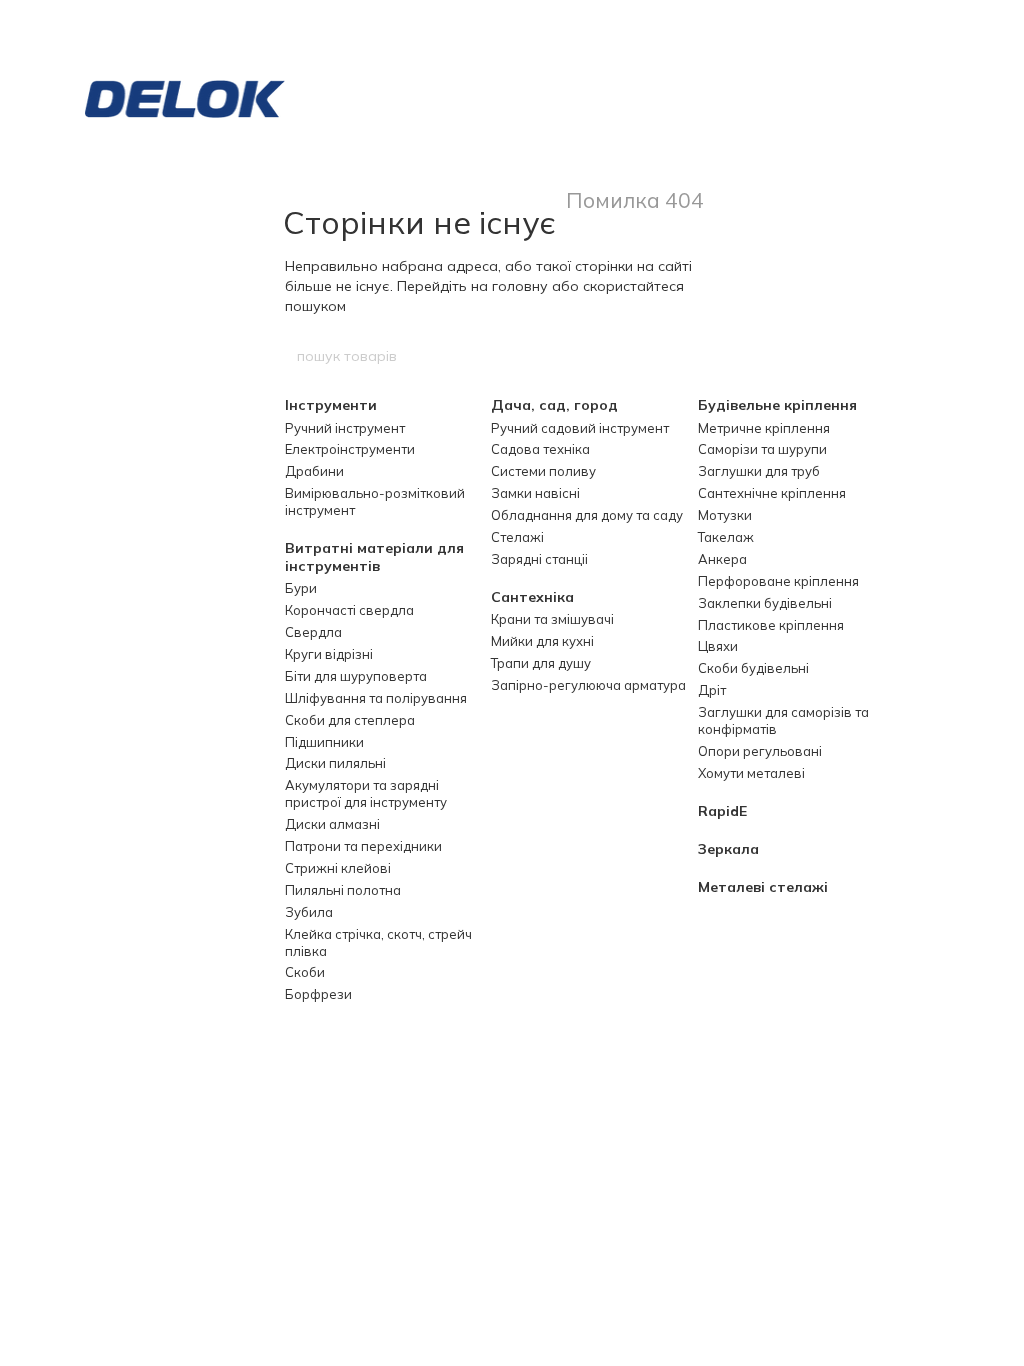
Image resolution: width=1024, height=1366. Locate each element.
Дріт (712, 690)
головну (520, 286)
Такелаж (726, 537)
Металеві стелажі (763, 887)
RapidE (722, 811)
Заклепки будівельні (765, 603)
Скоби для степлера (350, 720)
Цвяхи (718, 646)
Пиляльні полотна (343, 890)
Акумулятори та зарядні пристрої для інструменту (366, 793)
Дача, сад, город (554, 405)
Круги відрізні (329, 654)
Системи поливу (543, 471)
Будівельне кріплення (777, 405)
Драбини (314, 471)
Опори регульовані (760, 751)
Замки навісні (535, 493)
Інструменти (331, 405)
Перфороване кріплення (778, 581)
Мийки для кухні (542, 641)
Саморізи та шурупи (762, 449)
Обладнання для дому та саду (587, 515)
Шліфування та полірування (376, 698)
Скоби (305, 972)
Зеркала (728, 849)
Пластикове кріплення (771, 625)
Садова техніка (540, 449)
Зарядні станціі (539, 559)
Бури (301, 588)
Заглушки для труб (759, 471)
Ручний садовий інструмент (580, 428)
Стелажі (517, 537)
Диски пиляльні (335, 763)
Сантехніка (532, 597)
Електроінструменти (350, 449)
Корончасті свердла (349, 610)
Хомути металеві (751, 773)
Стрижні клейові (338, 868)
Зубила (309, 912)
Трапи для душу (541, 663)
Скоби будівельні (753, 668)
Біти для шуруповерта (356, 676)
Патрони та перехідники (363, 846)
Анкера (722, 559)
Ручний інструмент (345, 428)
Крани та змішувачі (552, 619)
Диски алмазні (332, 824)
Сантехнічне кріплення (772, 493)
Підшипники (324, 742)
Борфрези (318, 994)
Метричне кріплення (764, 428)
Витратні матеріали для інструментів (374, 557)
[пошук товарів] (729, 356)
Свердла (313, 632)
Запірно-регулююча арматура (588, 685)
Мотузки (725, 515)
